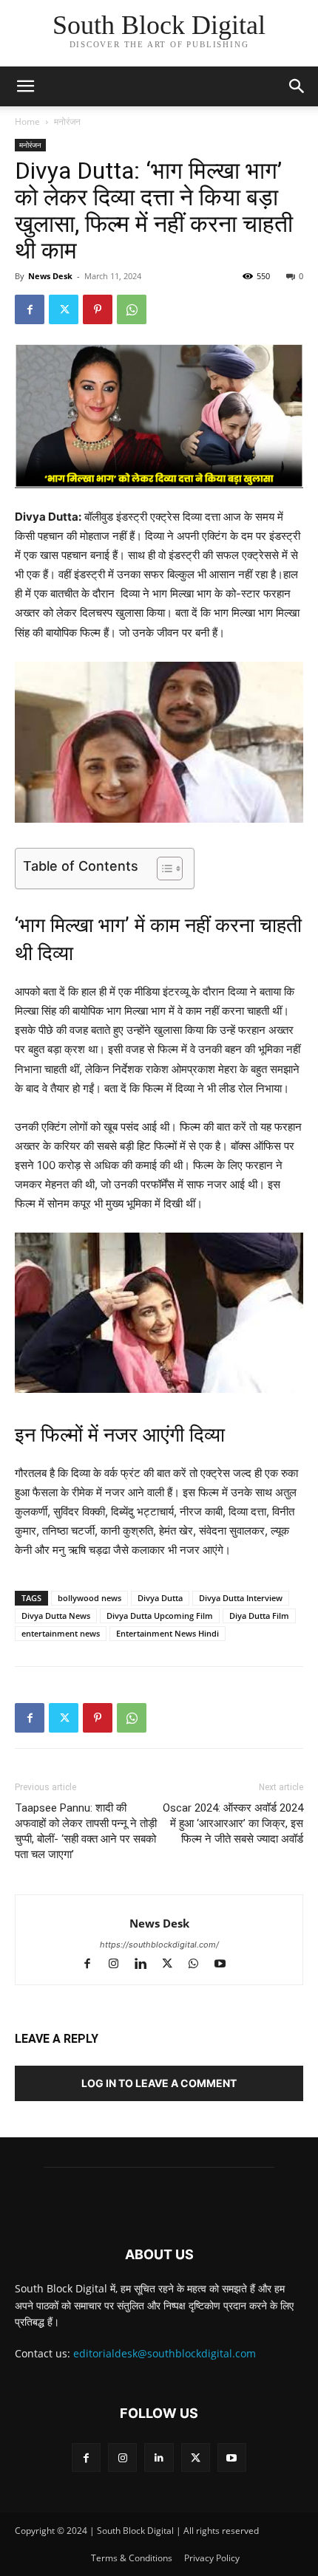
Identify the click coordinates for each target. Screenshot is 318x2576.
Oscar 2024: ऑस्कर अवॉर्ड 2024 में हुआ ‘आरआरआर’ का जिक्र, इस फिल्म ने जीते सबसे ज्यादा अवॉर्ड (233, 1823)
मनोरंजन (67, 121)
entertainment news (61, 1633)
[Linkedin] (147, 1965)
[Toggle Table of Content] (162, 869)
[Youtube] (226, 1965)
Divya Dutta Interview (241, 1598)
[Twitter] (64, 309)
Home (27, 121)
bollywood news (89, 1598)
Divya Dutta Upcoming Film (160, 1616)
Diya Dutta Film (259, 1616)
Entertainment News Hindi (168, 1633)
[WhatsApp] (132, 309)
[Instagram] (121, 1965)
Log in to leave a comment (159, 2083)
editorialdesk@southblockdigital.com (165, 2353)
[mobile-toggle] (25, 86)
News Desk (50, 276)
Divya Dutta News (56, 1616)
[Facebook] (30, 309)
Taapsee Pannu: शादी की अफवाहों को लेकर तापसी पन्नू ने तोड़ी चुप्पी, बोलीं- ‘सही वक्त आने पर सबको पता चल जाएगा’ (86, 1831)
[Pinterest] (98, 309)
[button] (297, 86)
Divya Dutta (160, 1598)
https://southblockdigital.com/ (159, 1945)
